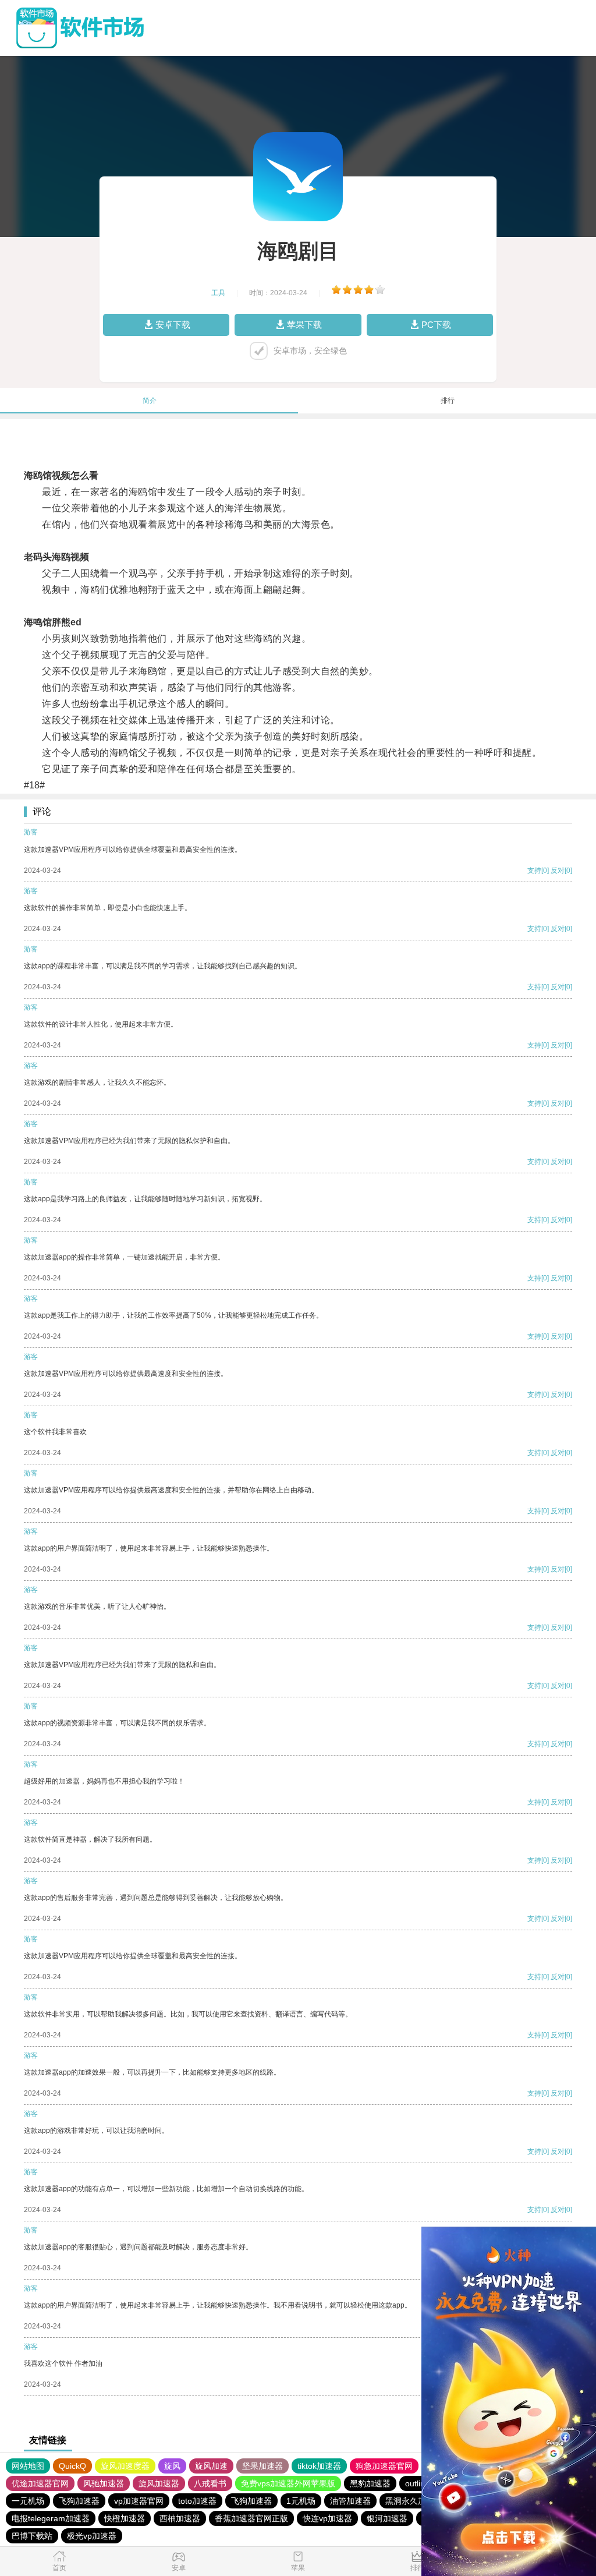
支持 (534, 871)
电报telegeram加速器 (51, 2518)
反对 (558, 871)
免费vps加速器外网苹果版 (288, 2483)
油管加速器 (350, 2501)
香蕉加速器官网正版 (251, 2518)
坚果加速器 (262, 2466)
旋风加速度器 (125, 2466)
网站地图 (28, 2466)
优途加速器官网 (40, 2483)
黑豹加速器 (370, 2483)
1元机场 (301, 2501)
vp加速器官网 (139, 2501)
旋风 (172, 2466)
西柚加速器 (180, 2518)
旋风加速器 (159, 2483)
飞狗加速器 (79, 2501)
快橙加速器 (125, 2518)
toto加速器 (197, 2501)
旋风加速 (211, 2466)
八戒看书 (210, 2483)
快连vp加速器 (327, 2518)
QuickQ (72, 2466)
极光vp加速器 (92, 2536)
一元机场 (28, 2501)
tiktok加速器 (319, 2466)
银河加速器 (387, 2518)
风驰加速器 (104, 2483)
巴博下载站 (32, 2536)
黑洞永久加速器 (414, 2501)
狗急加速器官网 (384, 2466)
